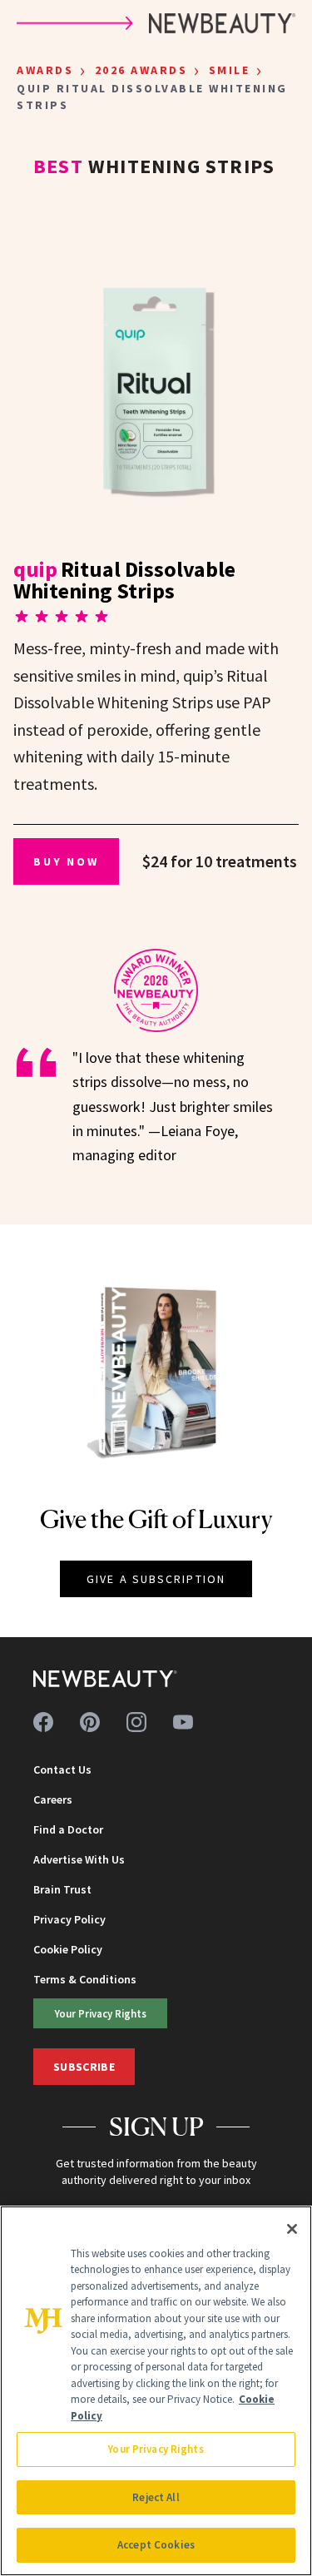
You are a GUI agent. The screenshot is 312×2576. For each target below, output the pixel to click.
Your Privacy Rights (101, 2013)
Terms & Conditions (85, 1979)
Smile (230, 70)
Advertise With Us (79, 1859)
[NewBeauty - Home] (105, 1679)
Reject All (156, 2497)
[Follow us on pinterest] (90, 1722)
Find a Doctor (68, 1829)
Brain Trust (62, 1889)
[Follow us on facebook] (43, 1722)
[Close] (292, 2229)
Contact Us (62, 1769)
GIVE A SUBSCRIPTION (156, 1579)
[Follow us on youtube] (183, 1722)
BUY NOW (66, 861)
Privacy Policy (69, 1919)
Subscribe (84, 2067)
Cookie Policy (68, 1949)
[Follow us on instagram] (136, 1722)
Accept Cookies (156, 2545)
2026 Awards (141, 70)
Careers (53, 1799)
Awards (45, 70)
